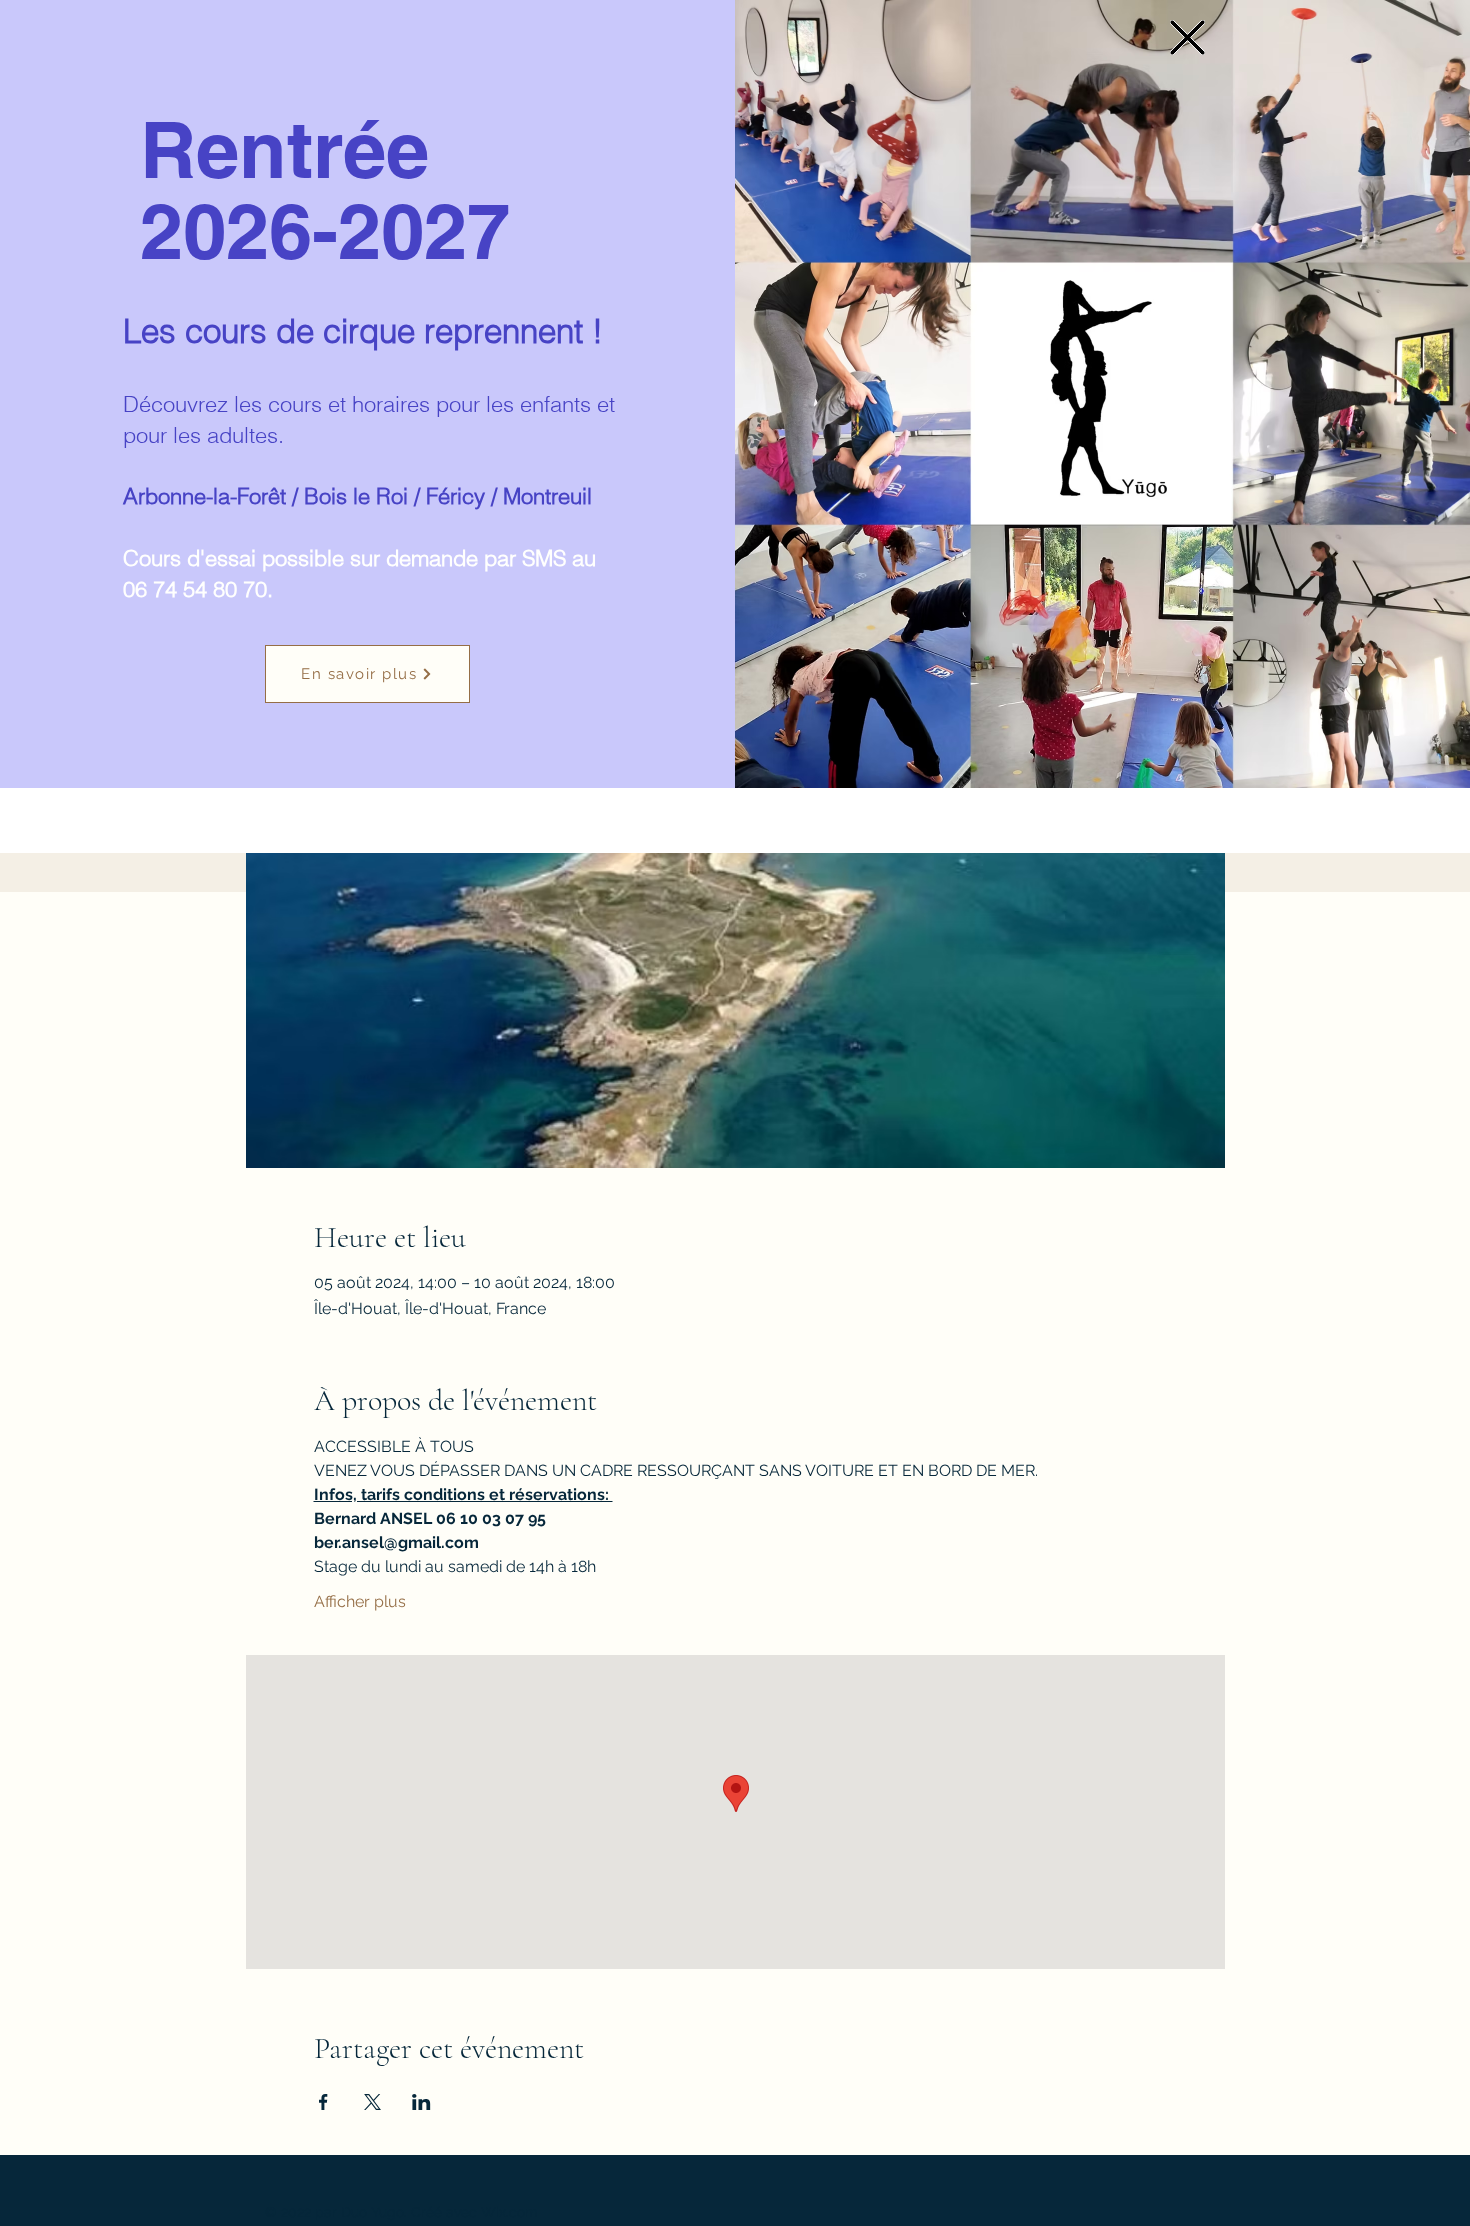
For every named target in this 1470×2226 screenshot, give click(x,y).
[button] (1187, 37)
